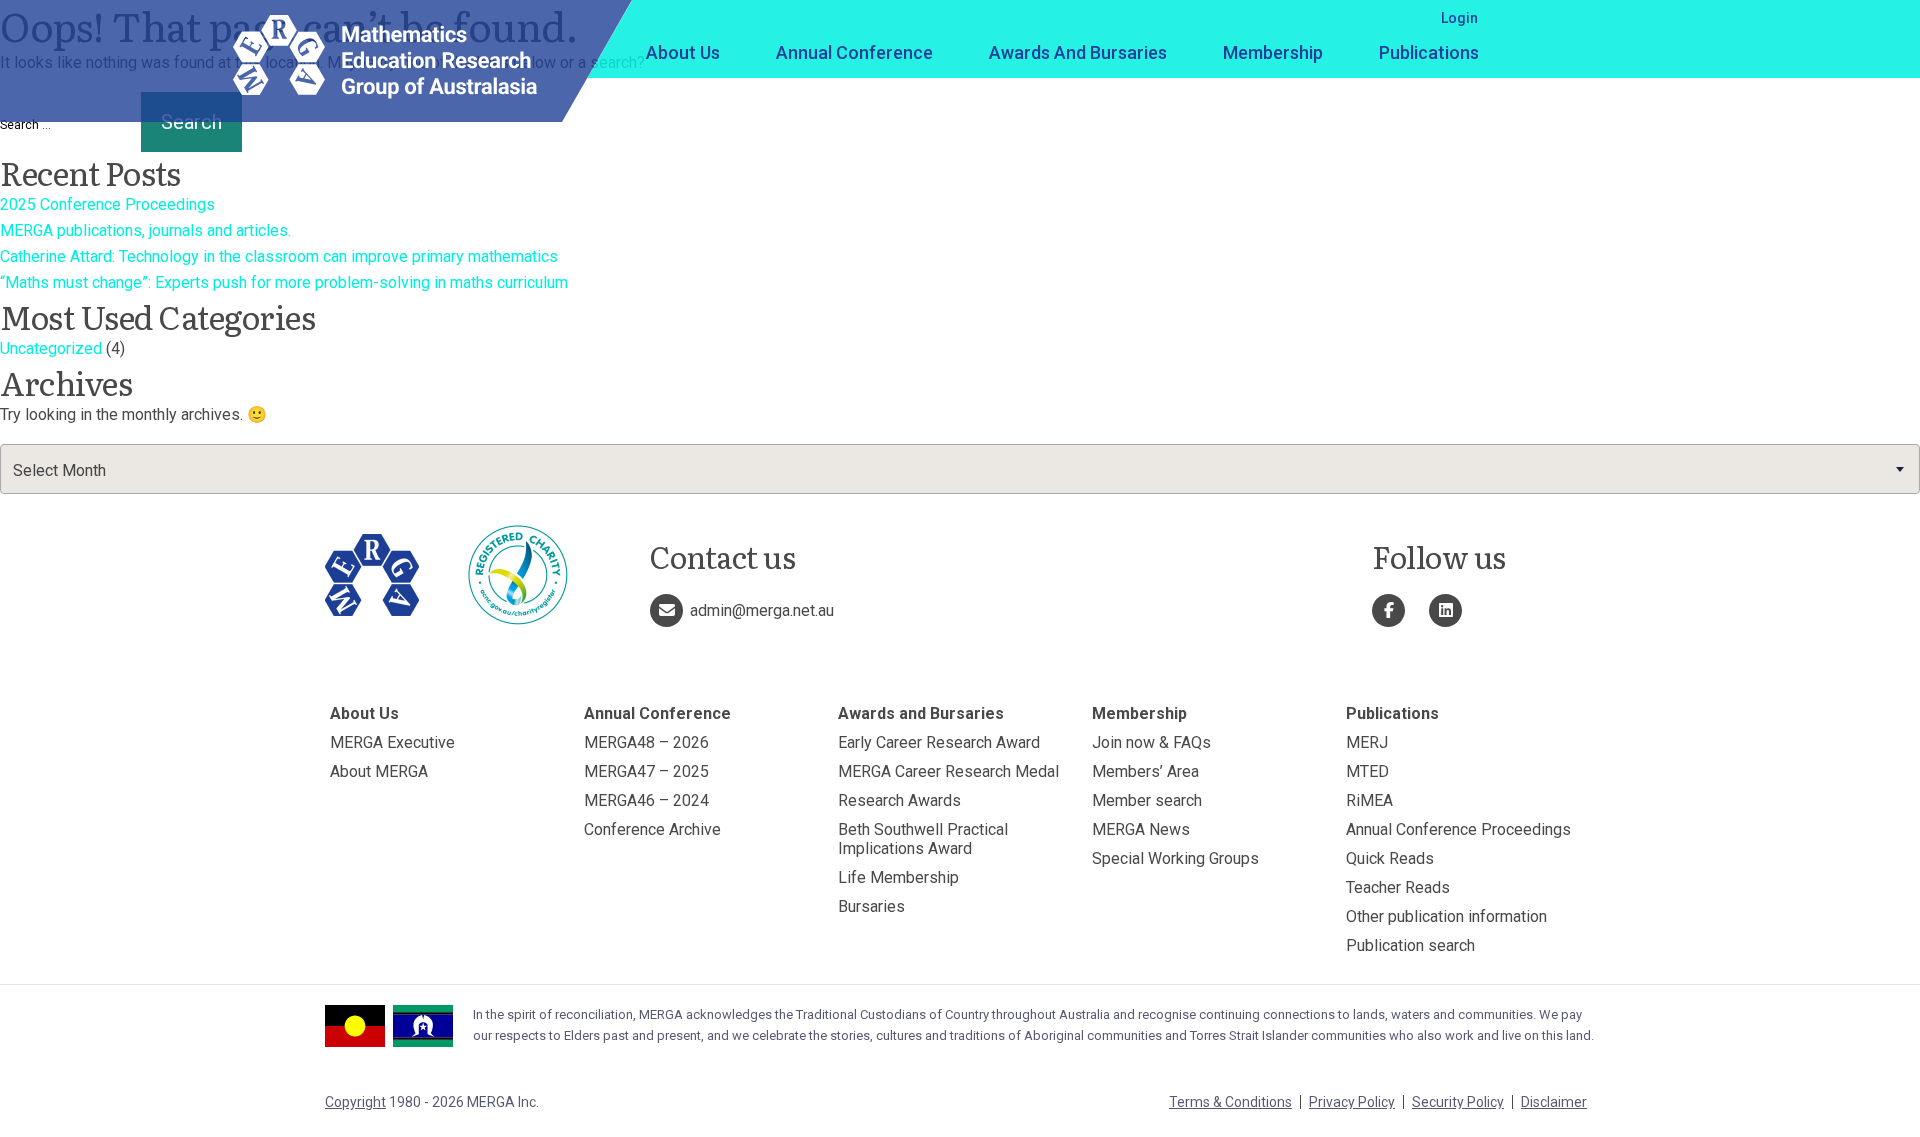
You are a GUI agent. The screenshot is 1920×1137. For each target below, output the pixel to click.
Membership (1273, 52)
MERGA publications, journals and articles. (145, 230)
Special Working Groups (1175, 858)
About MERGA (379, 771)
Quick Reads (1390, 858)
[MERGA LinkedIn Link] (1445, 610)
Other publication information (1446, 916)
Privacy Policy (1352, 1102)
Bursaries (871, 906)
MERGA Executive (392, 742)
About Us (683, 52)
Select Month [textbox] (59, 470)
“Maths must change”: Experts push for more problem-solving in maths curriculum (284, 282)
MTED (1367, 771)
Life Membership (898, 877)
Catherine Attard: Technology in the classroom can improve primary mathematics (279, 256)
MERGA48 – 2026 (646, 742)
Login (1459, 18)
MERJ (1367, 742)
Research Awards (899, 800)
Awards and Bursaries (1078, 52)
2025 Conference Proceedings (107, 204)
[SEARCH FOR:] (68, 125)
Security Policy (1458, 1102)
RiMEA (1369, 800)
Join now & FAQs (1151, 742)
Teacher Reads (1398, 887)
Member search (1147, 800)
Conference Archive (652, 829)
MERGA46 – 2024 (646, 800)
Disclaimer (1554, 1102)
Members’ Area (1145, 771)
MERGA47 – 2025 (646, 771)
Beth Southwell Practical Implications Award (923, 839)
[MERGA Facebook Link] (1388, 610)
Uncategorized (51, 348)
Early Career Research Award (939, 742)
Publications (1429, 52)
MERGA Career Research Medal (948, 771)
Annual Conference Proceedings (1458, 829)
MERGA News (1141, 829)
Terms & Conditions (1230, 1102)
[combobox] (960, 469)
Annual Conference (854, 52)
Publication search (1410, 945)
